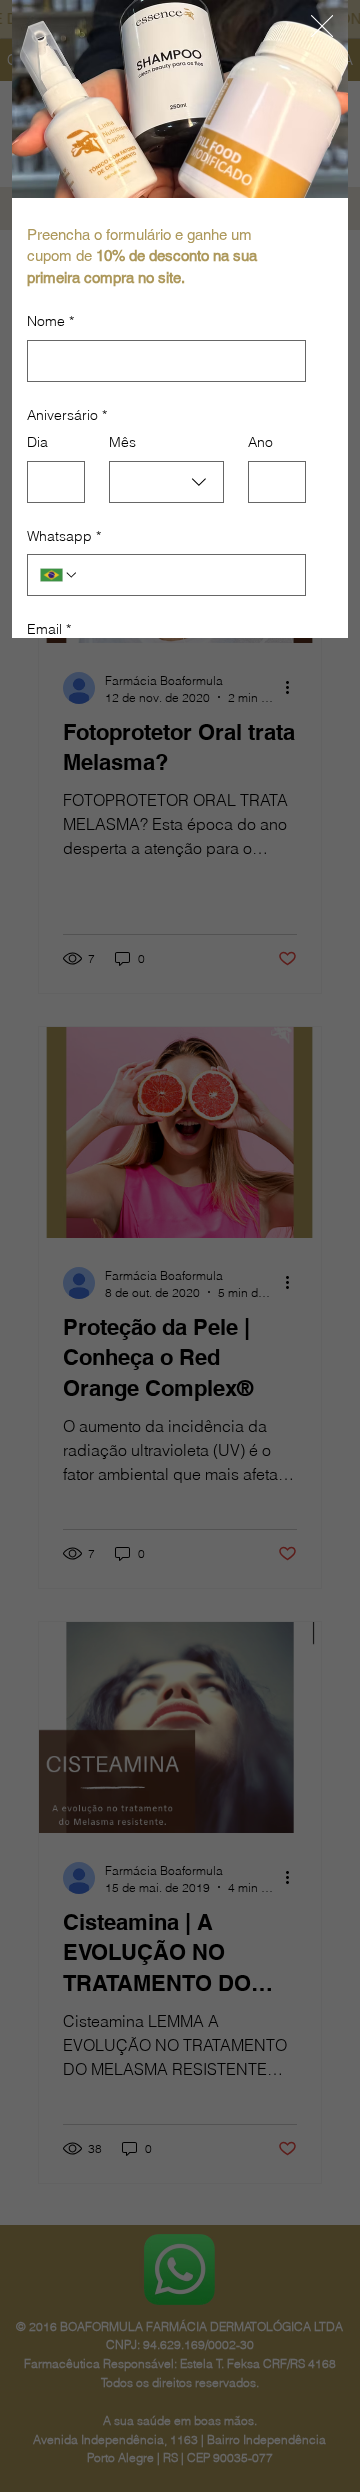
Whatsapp (64, 536)
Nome (50, 321)
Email (49, 629)
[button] (322, 27)
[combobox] (166, 482)
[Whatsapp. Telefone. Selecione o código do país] (59, 575)
